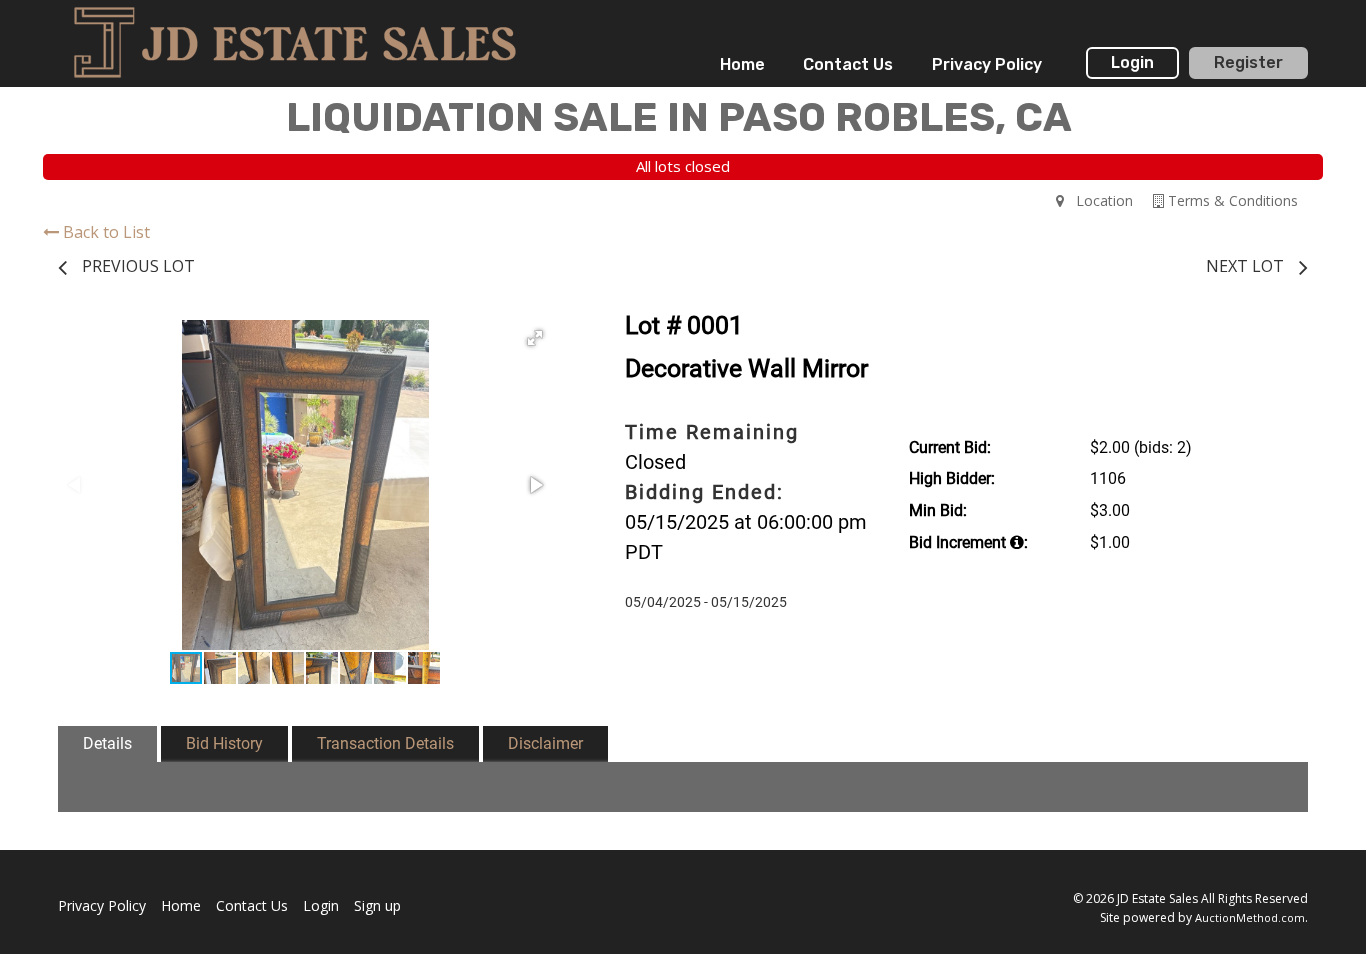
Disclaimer (545, 743)
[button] (535, 338)
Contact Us (848, 64)
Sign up (377, 905)
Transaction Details (385, 743)
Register (1248, 62)
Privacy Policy (987, 64)
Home (742, 64)
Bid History (224, 743)
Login (1132, 62)
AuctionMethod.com (1250, 917)
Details (107, 743)
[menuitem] (742, 65)
